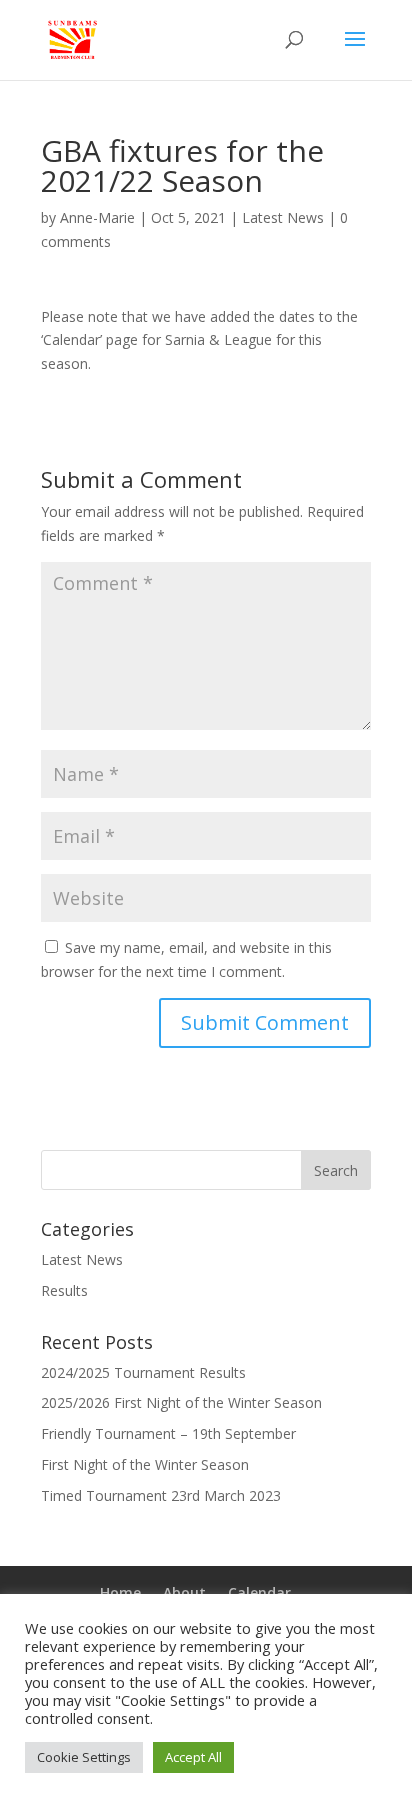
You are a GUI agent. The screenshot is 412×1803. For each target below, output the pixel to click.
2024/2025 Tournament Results (143, 1372)
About (184, 1592)
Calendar (259, 1592)
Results (64, 1290)
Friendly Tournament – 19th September (168, 1433)
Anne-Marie (97, 217)
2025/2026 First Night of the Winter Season (181, 1402)
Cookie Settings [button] (84, 1757)
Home (120, 1592)
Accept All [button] (193, 1757)
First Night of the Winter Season (145, 1464)
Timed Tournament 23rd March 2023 (161, 1495)
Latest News (283, 217)
